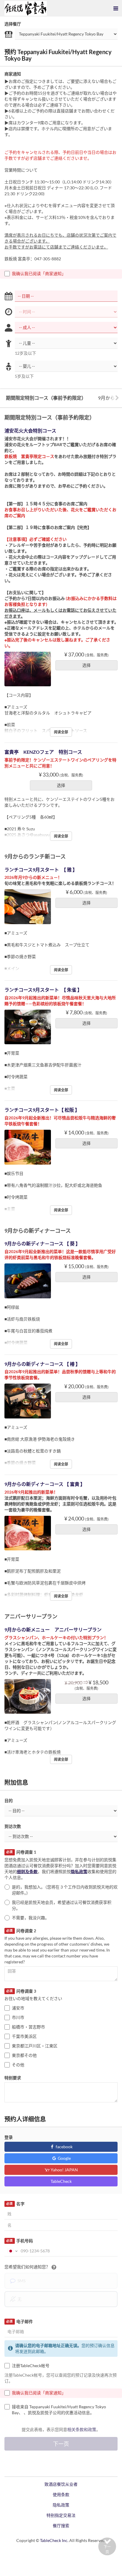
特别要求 (13, 2078)
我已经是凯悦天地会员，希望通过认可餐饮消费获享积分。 (62, 1905)
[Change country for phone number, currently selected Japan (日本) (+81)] (12, 2251)
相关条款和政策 (82, 2429)
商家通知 (13, 74)
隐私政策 (79, 1872)
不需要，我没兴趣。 (30, 1918)
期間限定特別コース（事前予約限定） (46, 398)
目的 (9, 1801)
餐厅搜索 (61, 2526)
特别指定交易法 (61, 2515)
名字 (15, 2204)
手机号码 (19, 2241)
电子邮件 (19, 2321)
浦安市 (18, 2008)
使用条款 (61, 2495)
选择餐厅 (13, 24)
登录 (9, 2137)
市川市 (18, 2017)
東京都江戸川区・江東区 (35, 2046)
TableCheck (61, 2181)
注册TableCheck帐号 (31, 2366)
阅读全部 (61, 732)
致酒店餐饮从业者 (61, 2484)
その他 (18, 2065)
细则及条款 (27, 1872)
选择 (86, 665)
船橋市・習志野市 (28, 2027)
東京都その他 (24, 2055)
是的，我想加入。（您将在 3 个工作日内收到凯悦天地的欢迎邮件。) (65, 1890)
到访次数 (13, 1826)
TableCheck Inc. (54, 2540)
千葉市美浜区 (24, 2036)
